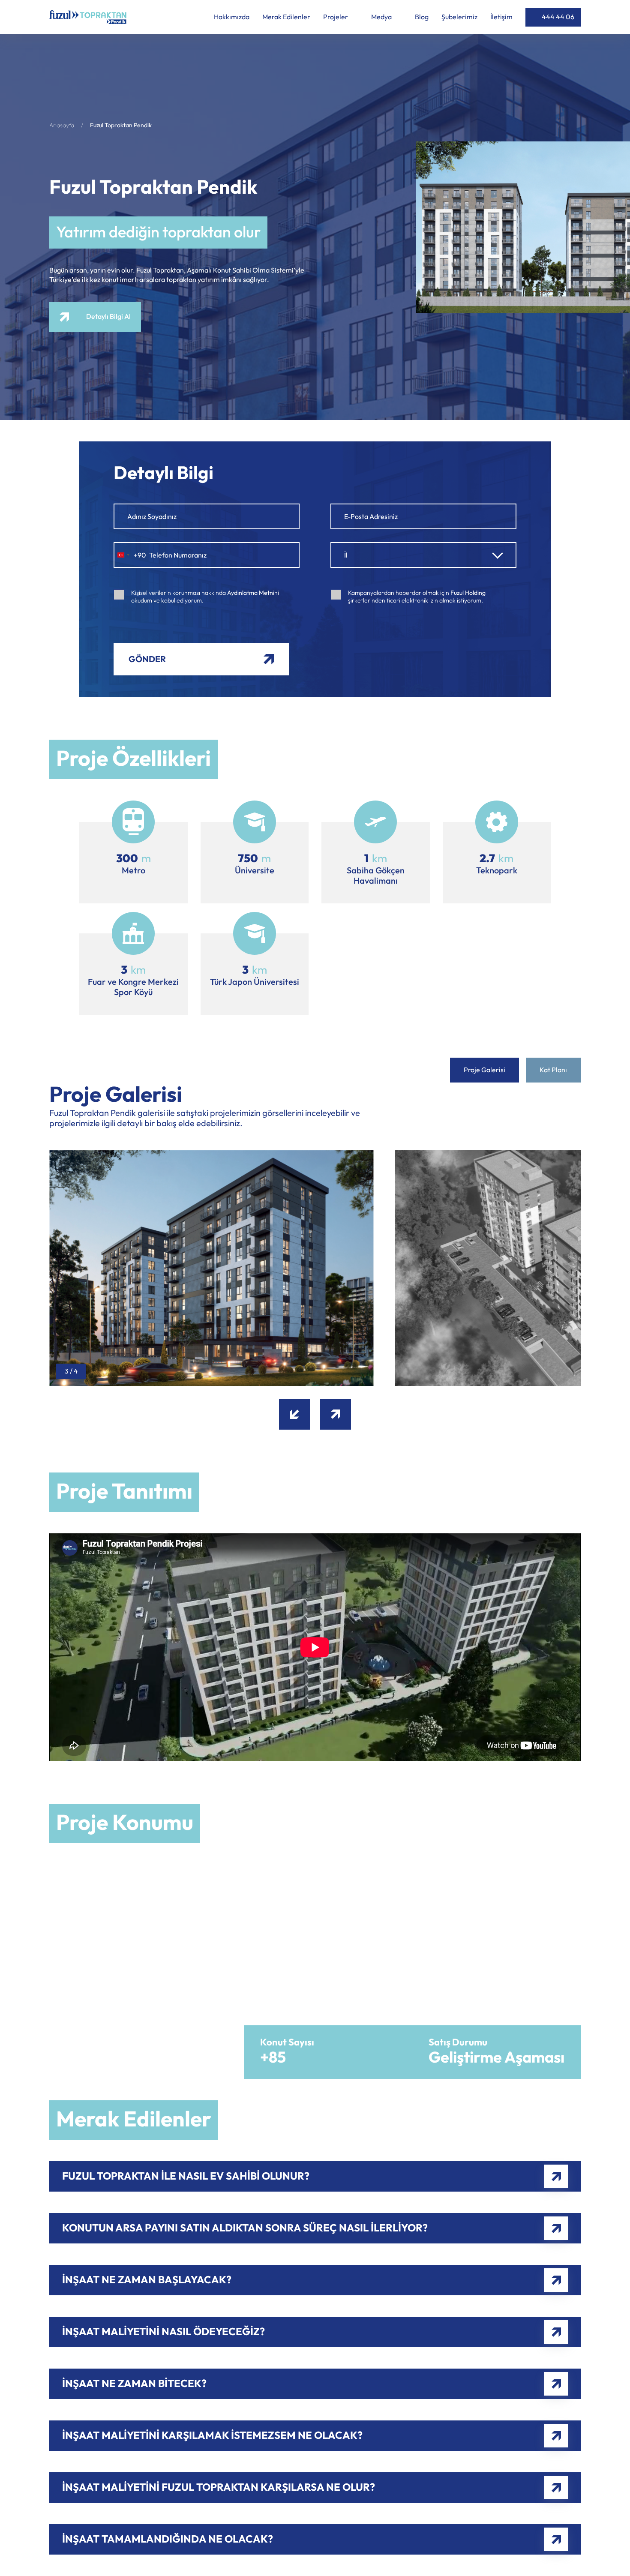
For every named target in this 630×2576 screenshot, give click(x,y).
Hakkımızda (232, 17)
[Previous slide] (294, 1414)
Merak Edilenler (286, 17)
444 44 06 (558, 17)
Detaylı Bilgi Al (108, 317)
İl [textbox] (346, 555)
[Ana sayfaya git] (88, 17)
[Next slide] (336, 1414)
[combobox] (130, 555)
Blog (422, 17)
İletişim (501, 17)
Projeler (336, 17)
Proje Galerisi (484, 1070)
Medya (382, 17)
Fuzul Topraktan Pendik (121, 126)
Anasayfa (62, 126)
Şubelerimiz (459, 17)
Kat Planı (553, 1070)
